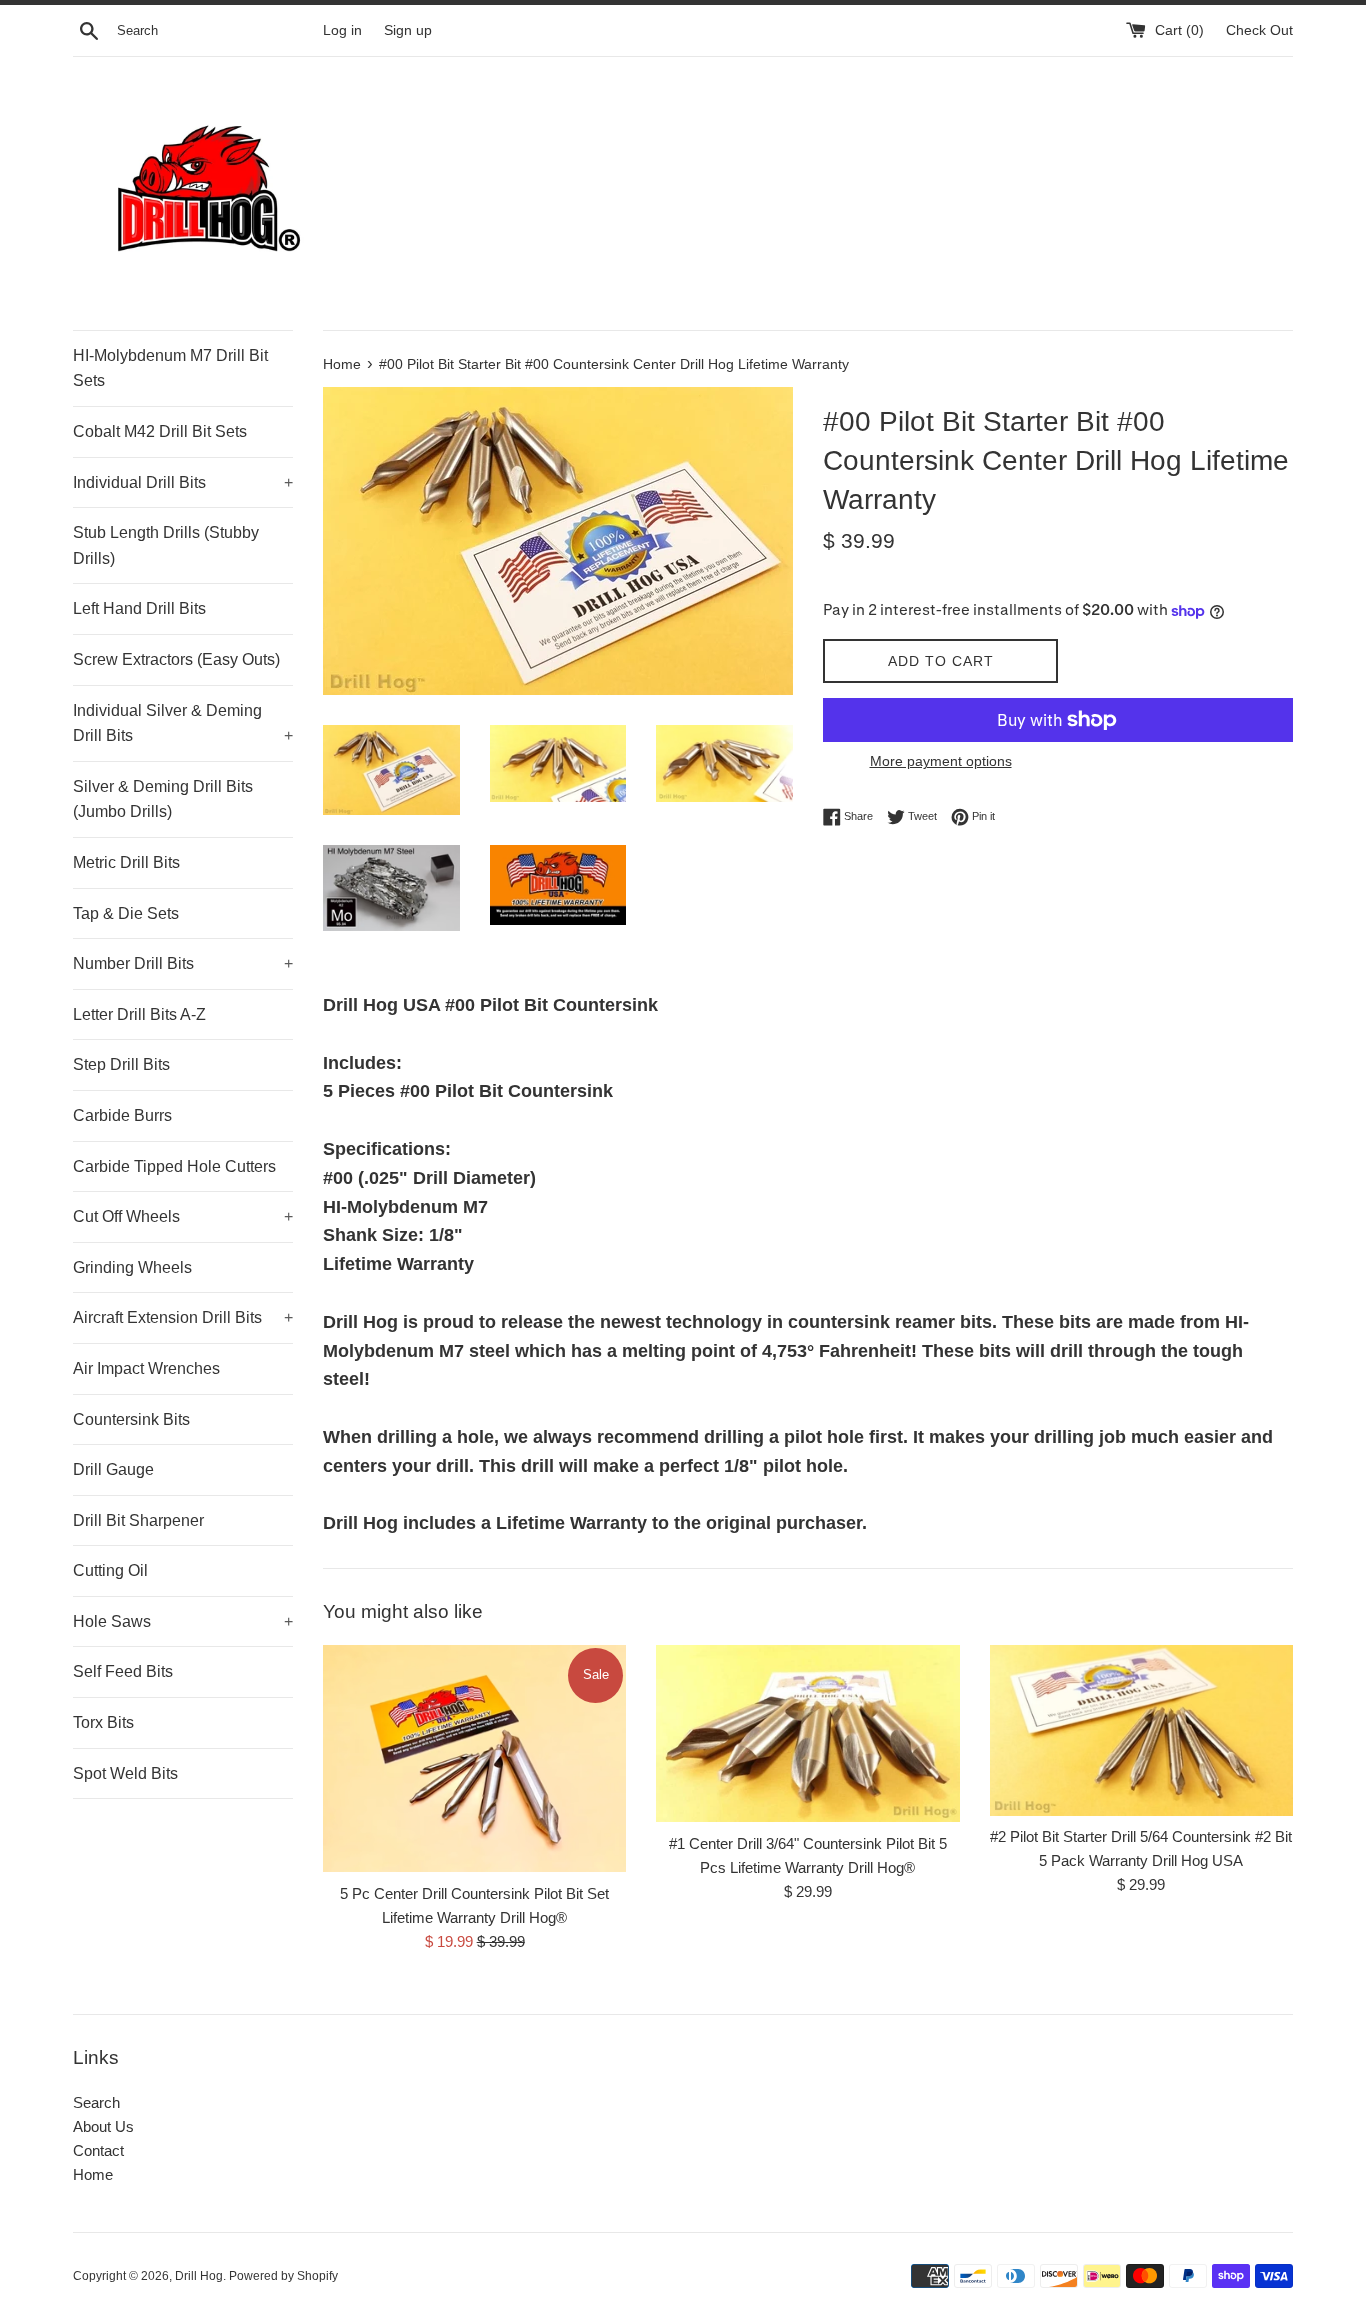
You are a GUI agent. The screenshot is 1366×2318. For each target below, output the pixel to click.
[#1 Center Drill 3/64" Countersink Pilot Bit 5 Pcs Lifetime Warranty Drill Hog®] (807, 1733)
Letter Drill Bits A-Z (139, 1014)
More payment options (941, 761)
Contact (98, 2150)
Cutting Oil (110, 1570)
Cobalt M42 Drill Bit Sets (160, 431)
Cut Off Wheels (183, 1216)
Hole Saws (183, 1621)
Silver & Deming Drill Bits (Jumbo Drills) (163, 799)
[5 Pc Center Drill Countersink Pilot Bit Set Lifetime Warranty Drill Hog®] (474, 1758)
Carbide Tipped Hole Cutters (174, 1166)
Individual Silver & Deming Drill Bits (183, 723)
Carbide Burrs (122, 1115)
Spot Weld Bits (125, 1773)
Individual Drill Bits (183, 482)
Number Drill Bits (183, 963)
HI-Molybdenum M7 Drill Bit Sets (170, 368)
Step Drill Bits (121, 1064)
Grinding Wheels (132, 1267)
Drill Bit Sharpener (138, 1520)
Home (93, 2174)
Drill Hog (199, 2276)
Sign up (408, 30)
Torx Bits (103, 1722)
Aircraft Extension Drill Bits (183, 1317)
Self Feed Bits (123, 1671)
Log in (342, 30)
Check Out (1259, 30)
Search (96, 2102)
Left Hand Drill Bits (139, 608)
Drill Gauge (113, 1469)
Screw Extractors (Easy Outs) (176, 659)
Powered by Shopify (283, 2276)
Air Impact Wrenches (146, 1368)
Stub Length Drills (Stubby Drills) (166, 545)
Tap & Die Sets (126, 913)
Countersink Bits (131, 1419)
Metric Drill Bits (126, 862)
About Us (103, 2126)
